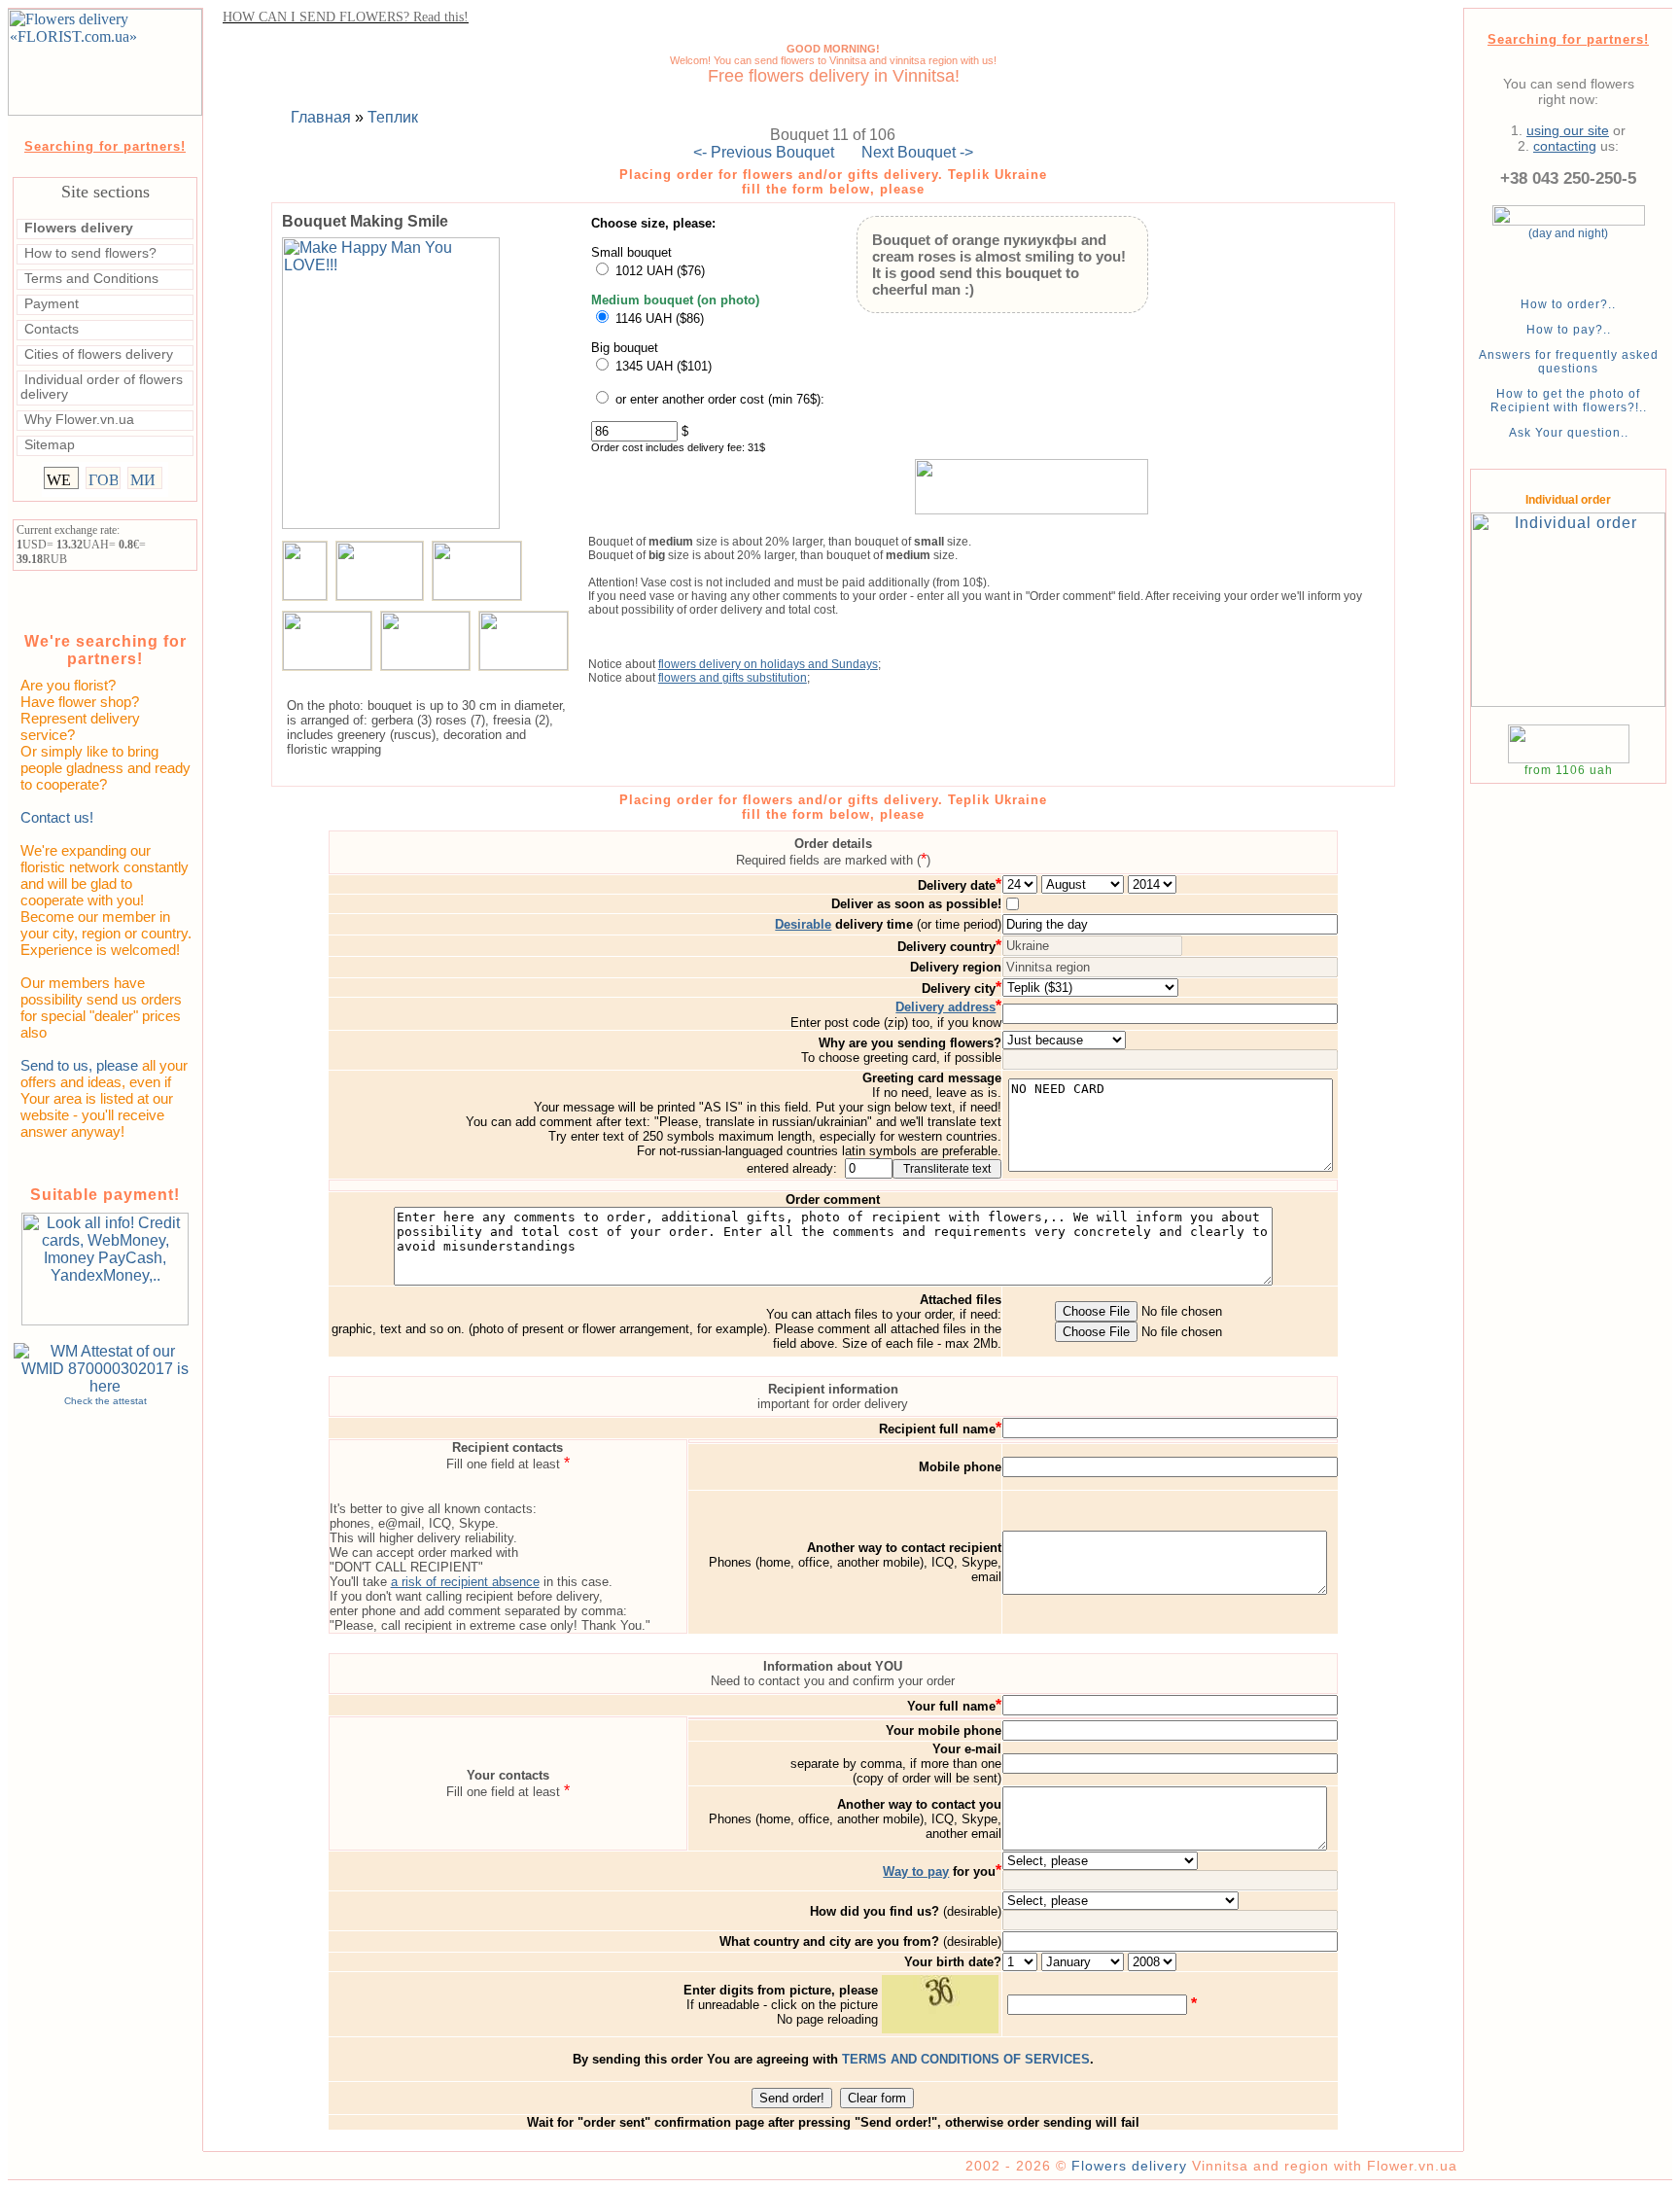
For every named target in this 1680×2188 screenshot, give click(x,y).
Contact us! (57, 817)
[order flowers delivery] (1032, 486)
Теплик (393, 117)
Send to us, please (79, 1065)
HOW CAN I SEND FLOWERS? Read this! (346, 17)
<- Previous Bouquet (764, 152)
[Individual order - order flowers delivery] (1568, 716)
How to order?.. (1568, 304)
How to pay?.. (1569, 330)
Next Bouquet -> (917, 152)
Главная (321, 117)
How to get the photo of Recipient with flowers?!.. (1569, 401)
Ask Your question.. (1569, 433)
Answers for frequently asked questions (1569, 362)
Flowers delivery (1129, 2166)
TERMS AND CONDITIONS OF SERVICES (966, 2059)
